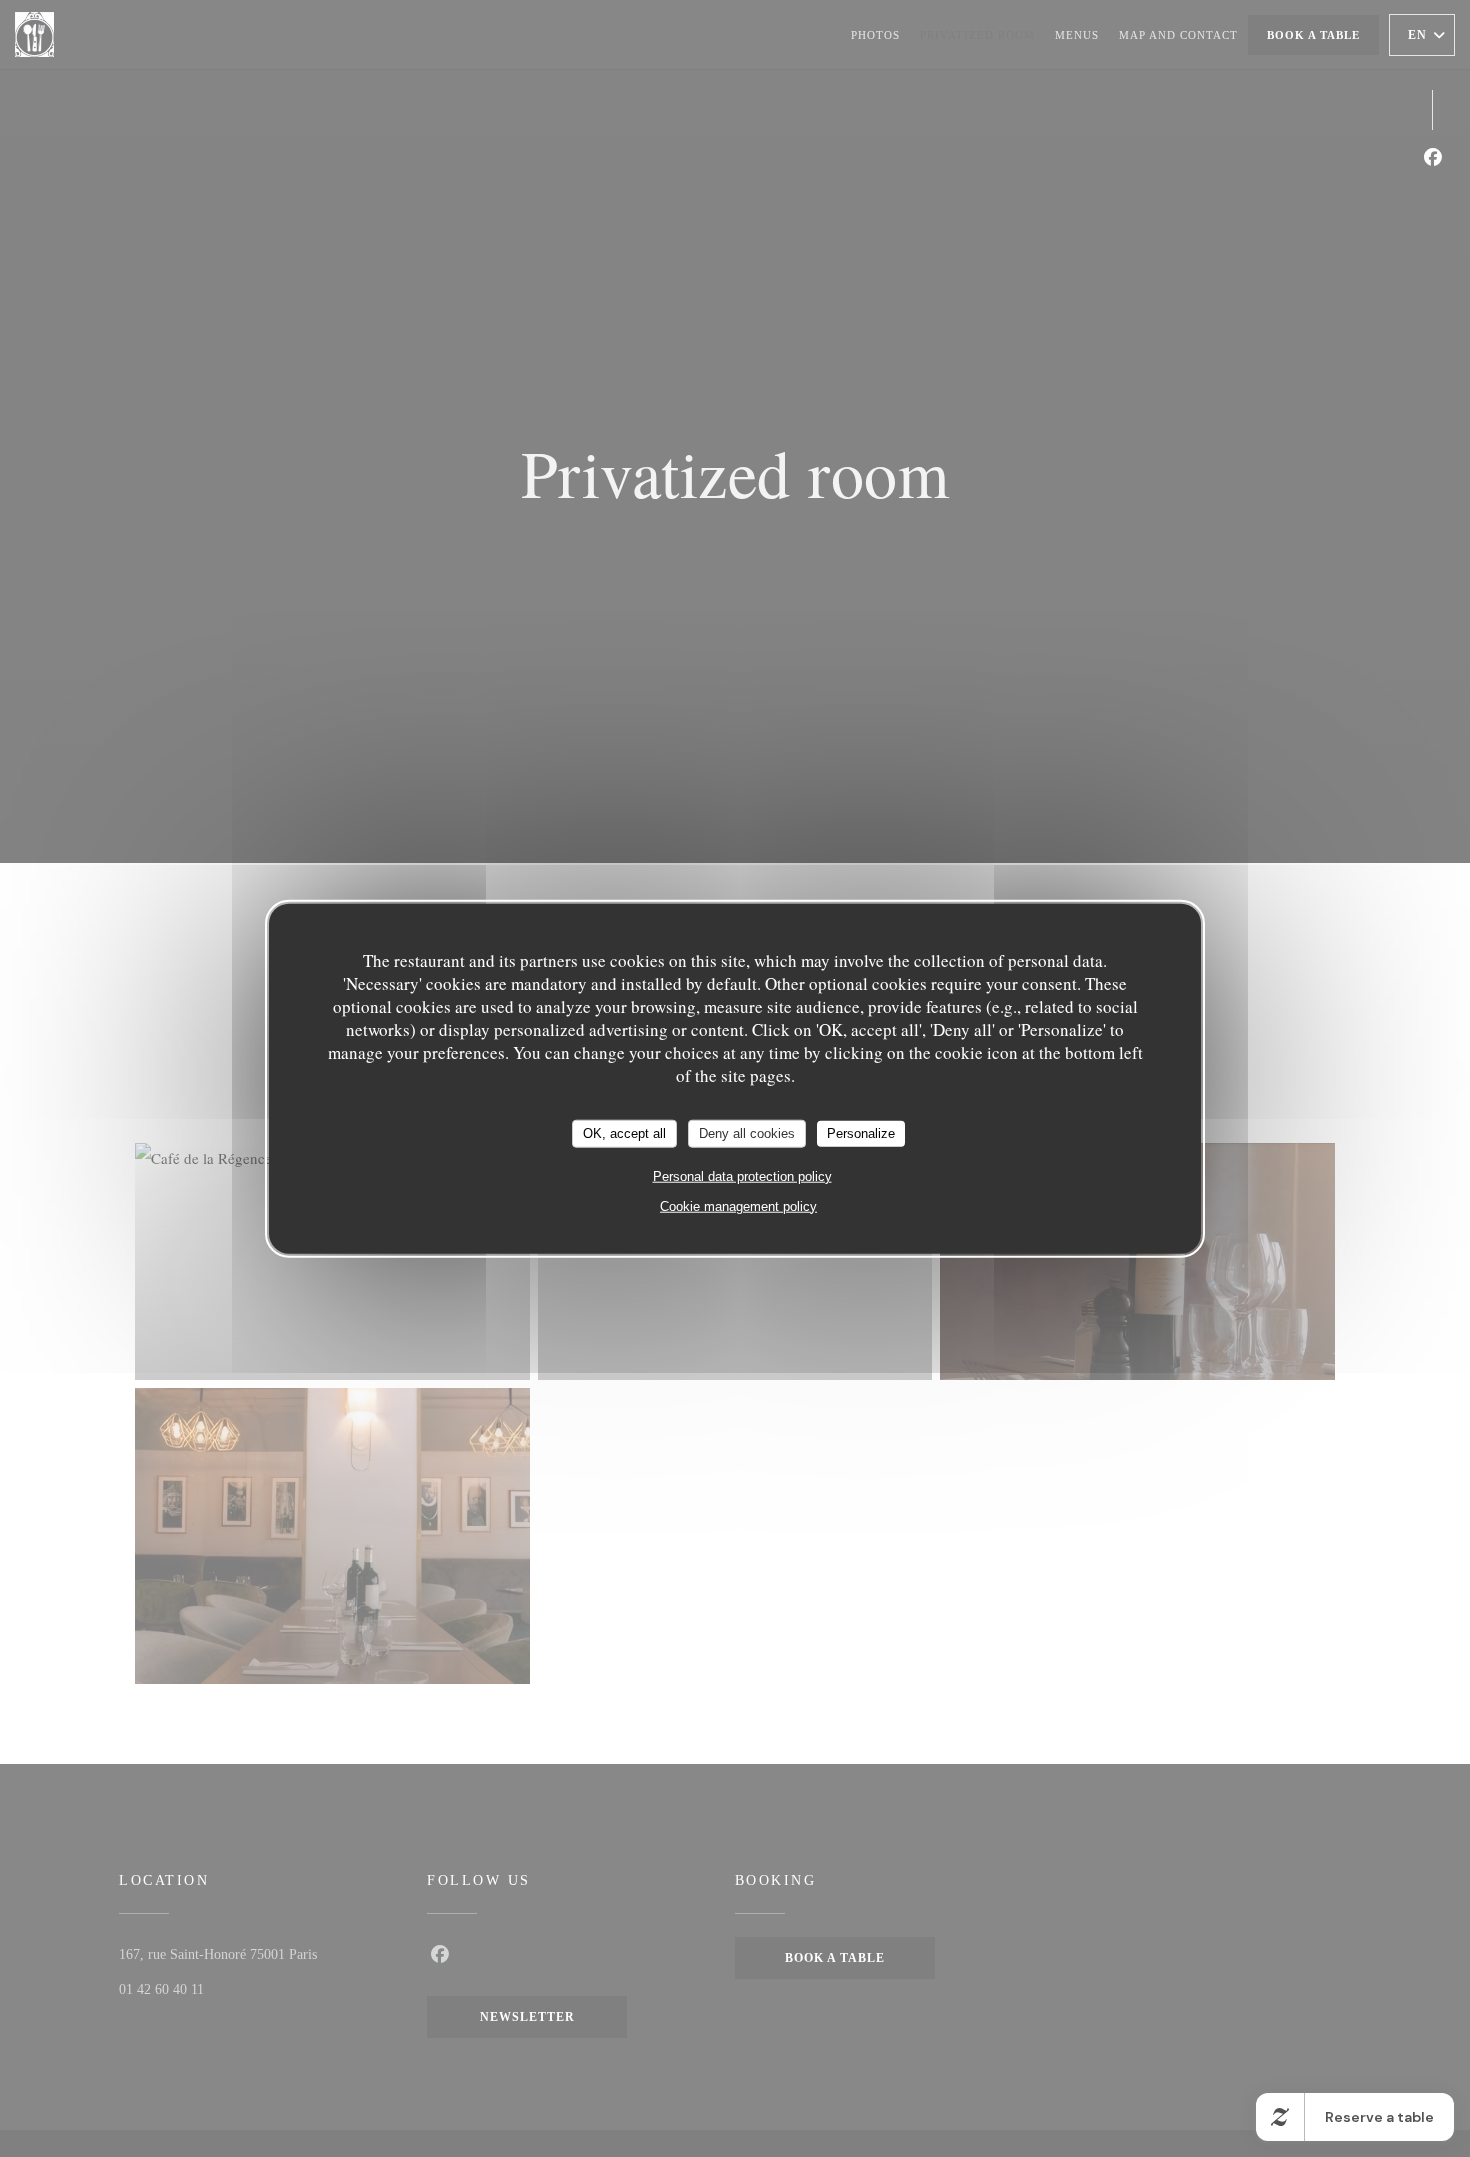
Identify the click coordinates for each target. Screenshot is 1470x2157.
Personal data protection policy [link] (742, 1175)
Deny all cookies (747, 1132)
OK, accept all (624, 1132)
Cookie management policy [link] (738, 1205)
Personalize (861, 1132)
